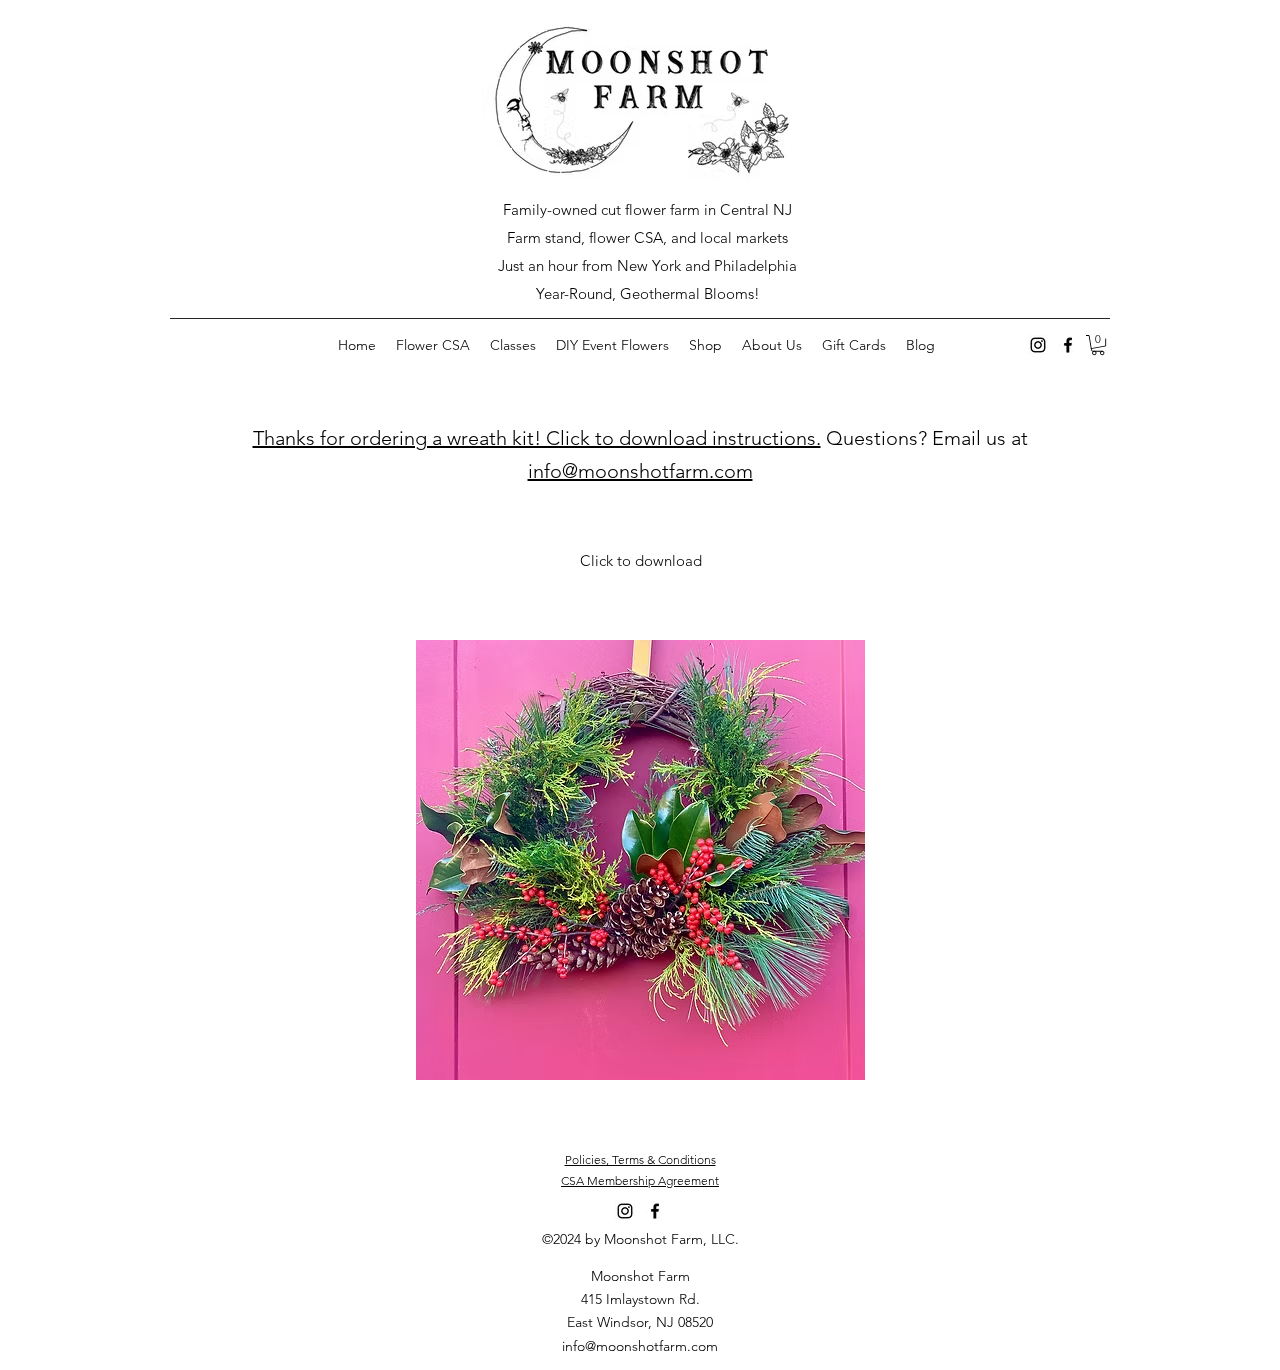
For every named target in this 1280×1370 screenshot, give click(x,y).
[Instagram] (1038, 345)
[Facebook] (1068, 345)
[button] (1098, 345)
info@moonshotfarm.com (640, 471)
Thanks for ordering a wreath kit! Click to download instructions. (537, 438)
